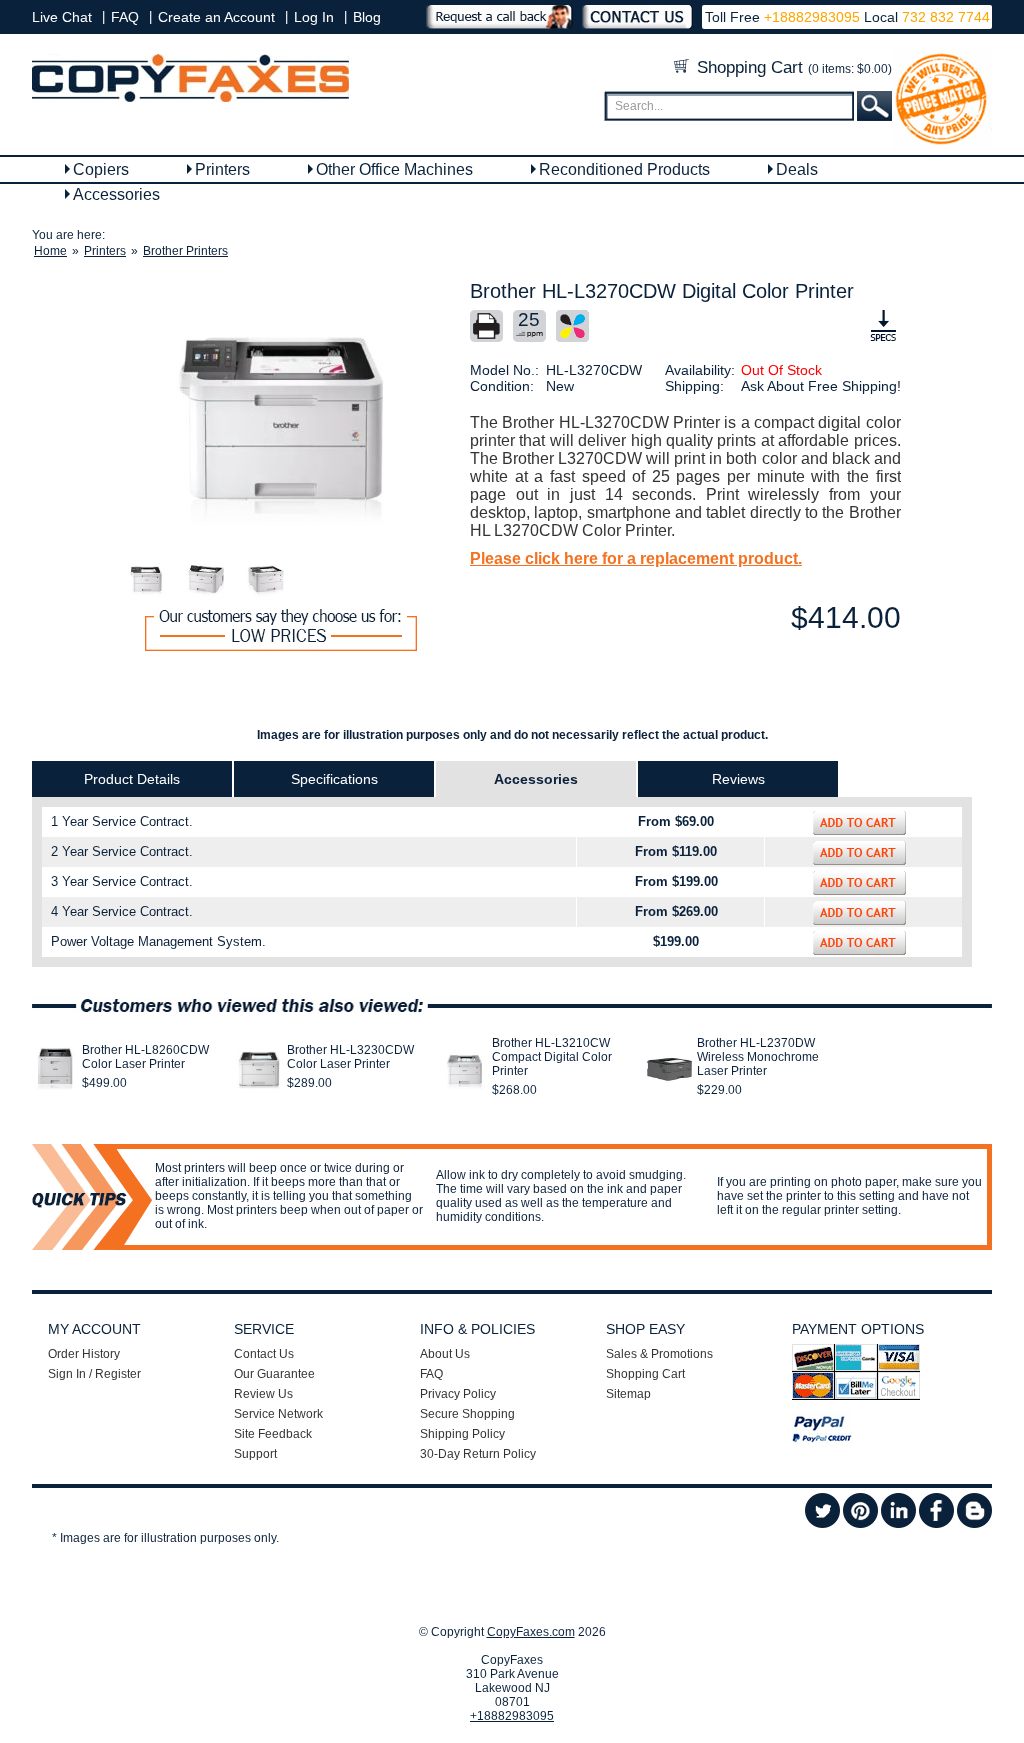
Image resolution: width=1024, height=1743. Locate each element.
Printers (222, 169)
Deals (797, 169)
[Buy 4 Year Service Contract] (860, 913)
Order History (84, 1354)
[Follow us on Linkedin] (898, 1524)
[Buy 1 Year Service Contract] (860, 823)
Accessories (116, 194)
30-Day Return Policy (478, 1454)
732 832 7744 (944, 17)
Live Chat (62, 17)
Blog (367, 17)
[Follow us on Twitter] (822, 1524)
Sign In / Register (94, 1374)
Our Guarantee (274, 1374)
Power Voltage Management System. (158, 941)
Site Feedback (273, 1434)
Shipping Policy (462, 1434)
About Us (445, 1354)
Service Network (278, 1414)
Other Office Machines (394, 169)
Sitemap (628, 1394)
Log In (314, 17)
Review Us (263, 1394)
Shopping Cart (792, 67)
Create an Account (216, 17)
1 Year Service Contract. (122, 821)
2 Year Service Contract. (122, 851)
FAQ (125, 17)
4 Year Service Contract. (122, 911)
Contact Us (264, 1354)
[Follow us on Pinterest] (860, 1524)
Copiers (101, 169)
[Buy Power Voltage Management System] (860, 943)
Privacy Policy (458, 1394)
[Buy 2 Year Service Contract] (860, 853)
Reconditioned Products (624, 169)
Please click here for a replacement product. (636, 558)
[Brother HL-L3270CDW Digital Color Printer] (281, 419)
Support (255, 1454)
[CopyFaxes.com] (190, 98)
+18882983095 (812, 17)
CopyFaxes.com (531, 1632)
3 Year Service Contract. (122, 881)
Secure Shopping (467, 1414)
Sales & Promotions (659, 1354)
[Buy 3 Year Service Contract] (860, 883)
